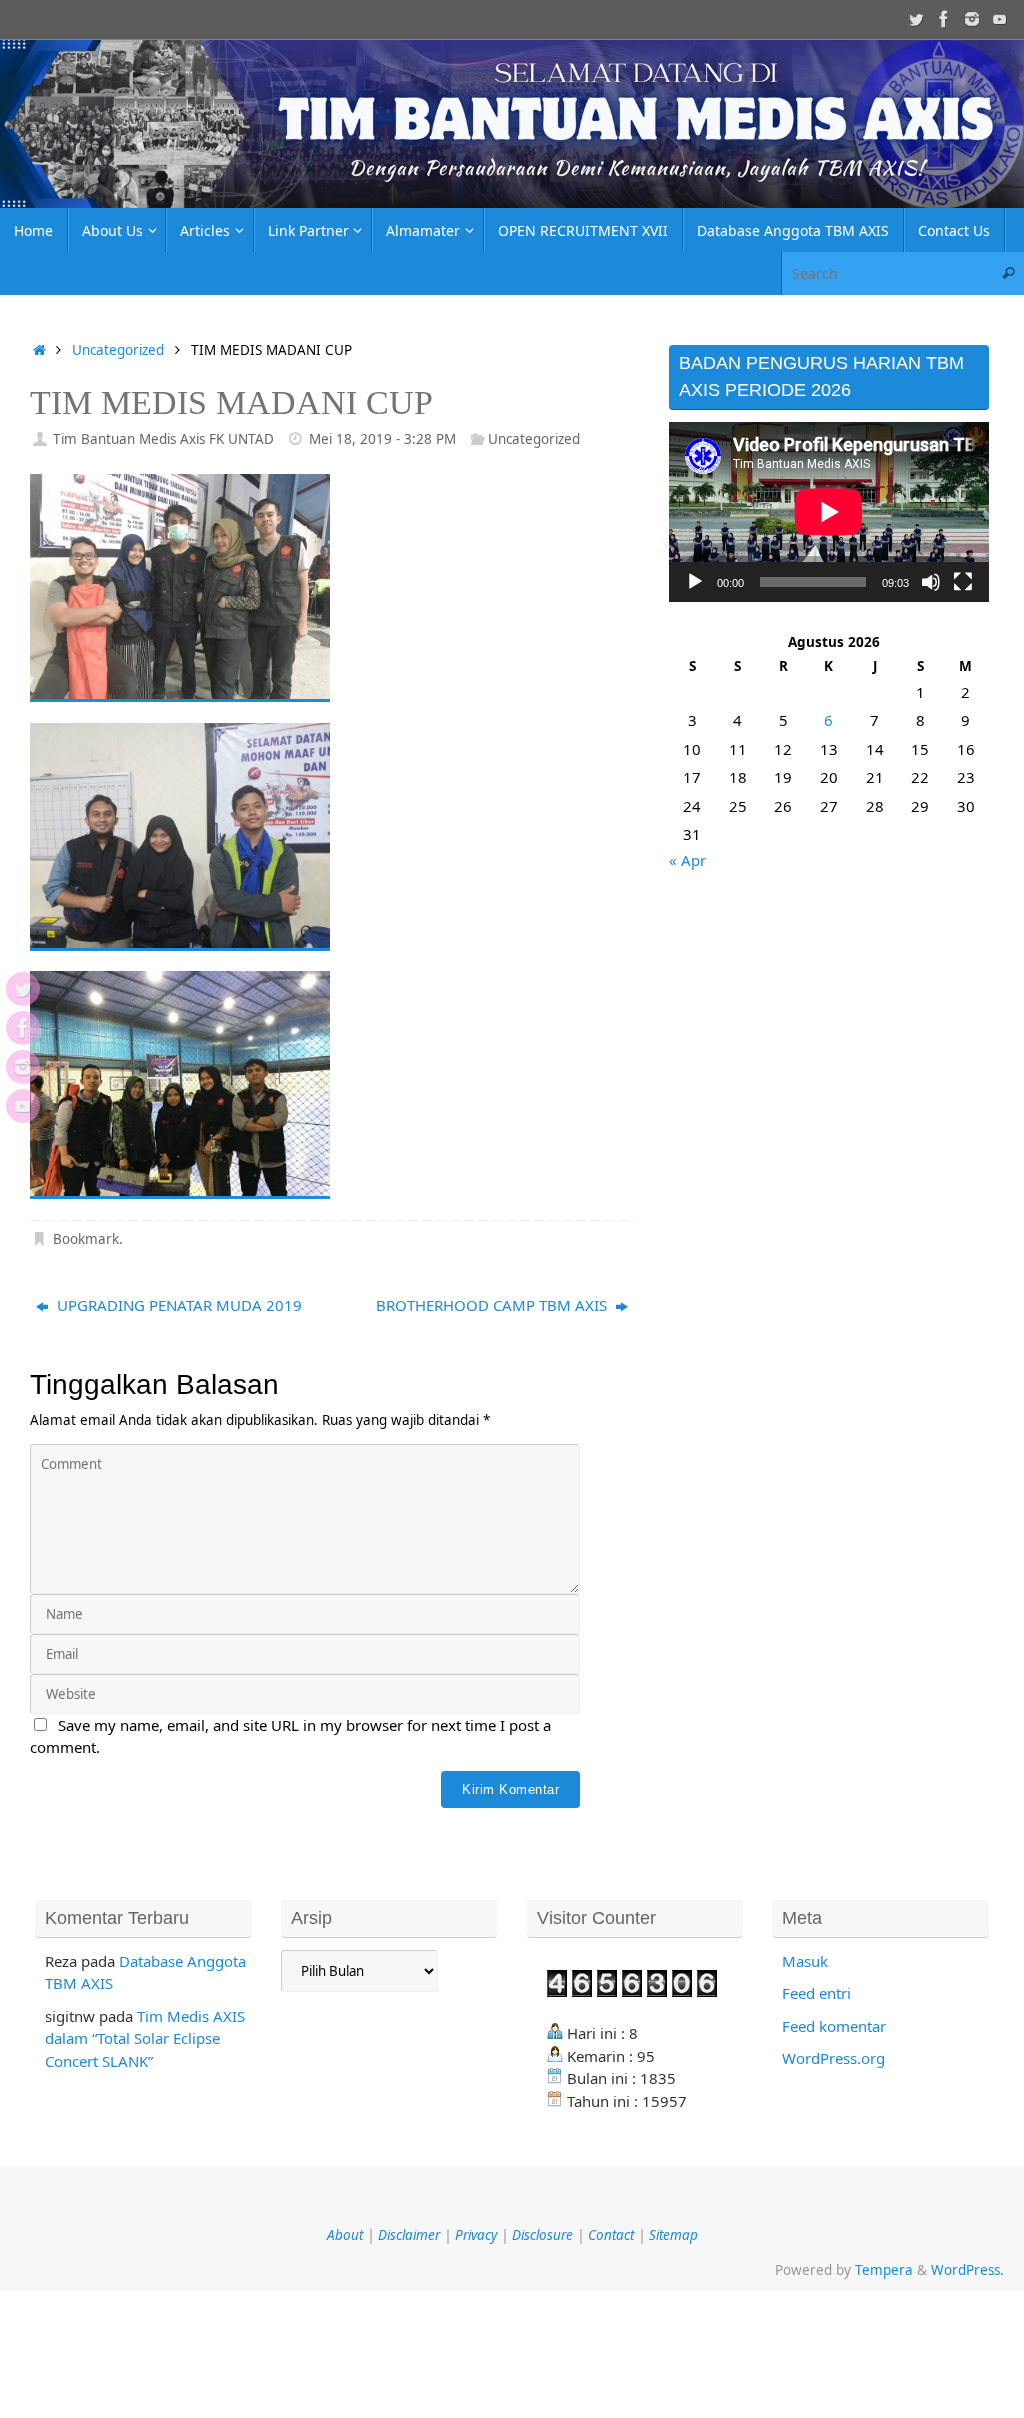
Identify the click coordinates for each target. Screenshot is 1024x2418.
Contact (611, 2235)
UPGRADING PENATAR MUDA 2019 (177, 1305)
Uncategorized (118, 350)
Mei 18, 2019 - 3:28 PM (382, 439)
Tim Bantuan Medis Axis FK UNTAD (163, 439)
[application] (829, 512)
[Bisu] (931, 582)
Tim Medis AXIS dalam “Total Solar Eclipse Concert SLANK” (145, 2038)
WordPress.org (833, 2058)
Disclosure (542, 2235)
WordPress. (967, 2270)
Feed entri (816, 1993)
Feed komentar (834, 2026)
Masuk (805, 1961)
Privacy (476, 2235)
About (345, 2235)
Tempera (884, 2270)
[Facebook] (944, 19)
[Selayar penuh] (963, 582)
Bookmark (86, 1239)
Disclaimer (409, 2235)
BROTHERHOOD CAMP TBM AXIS (493, 1305)
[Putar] (695, 582)
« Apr (687, 860)
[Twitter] (916, 19)
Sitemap (673, 2235)
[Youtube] (1000, 19)
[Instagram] (972, 19)
